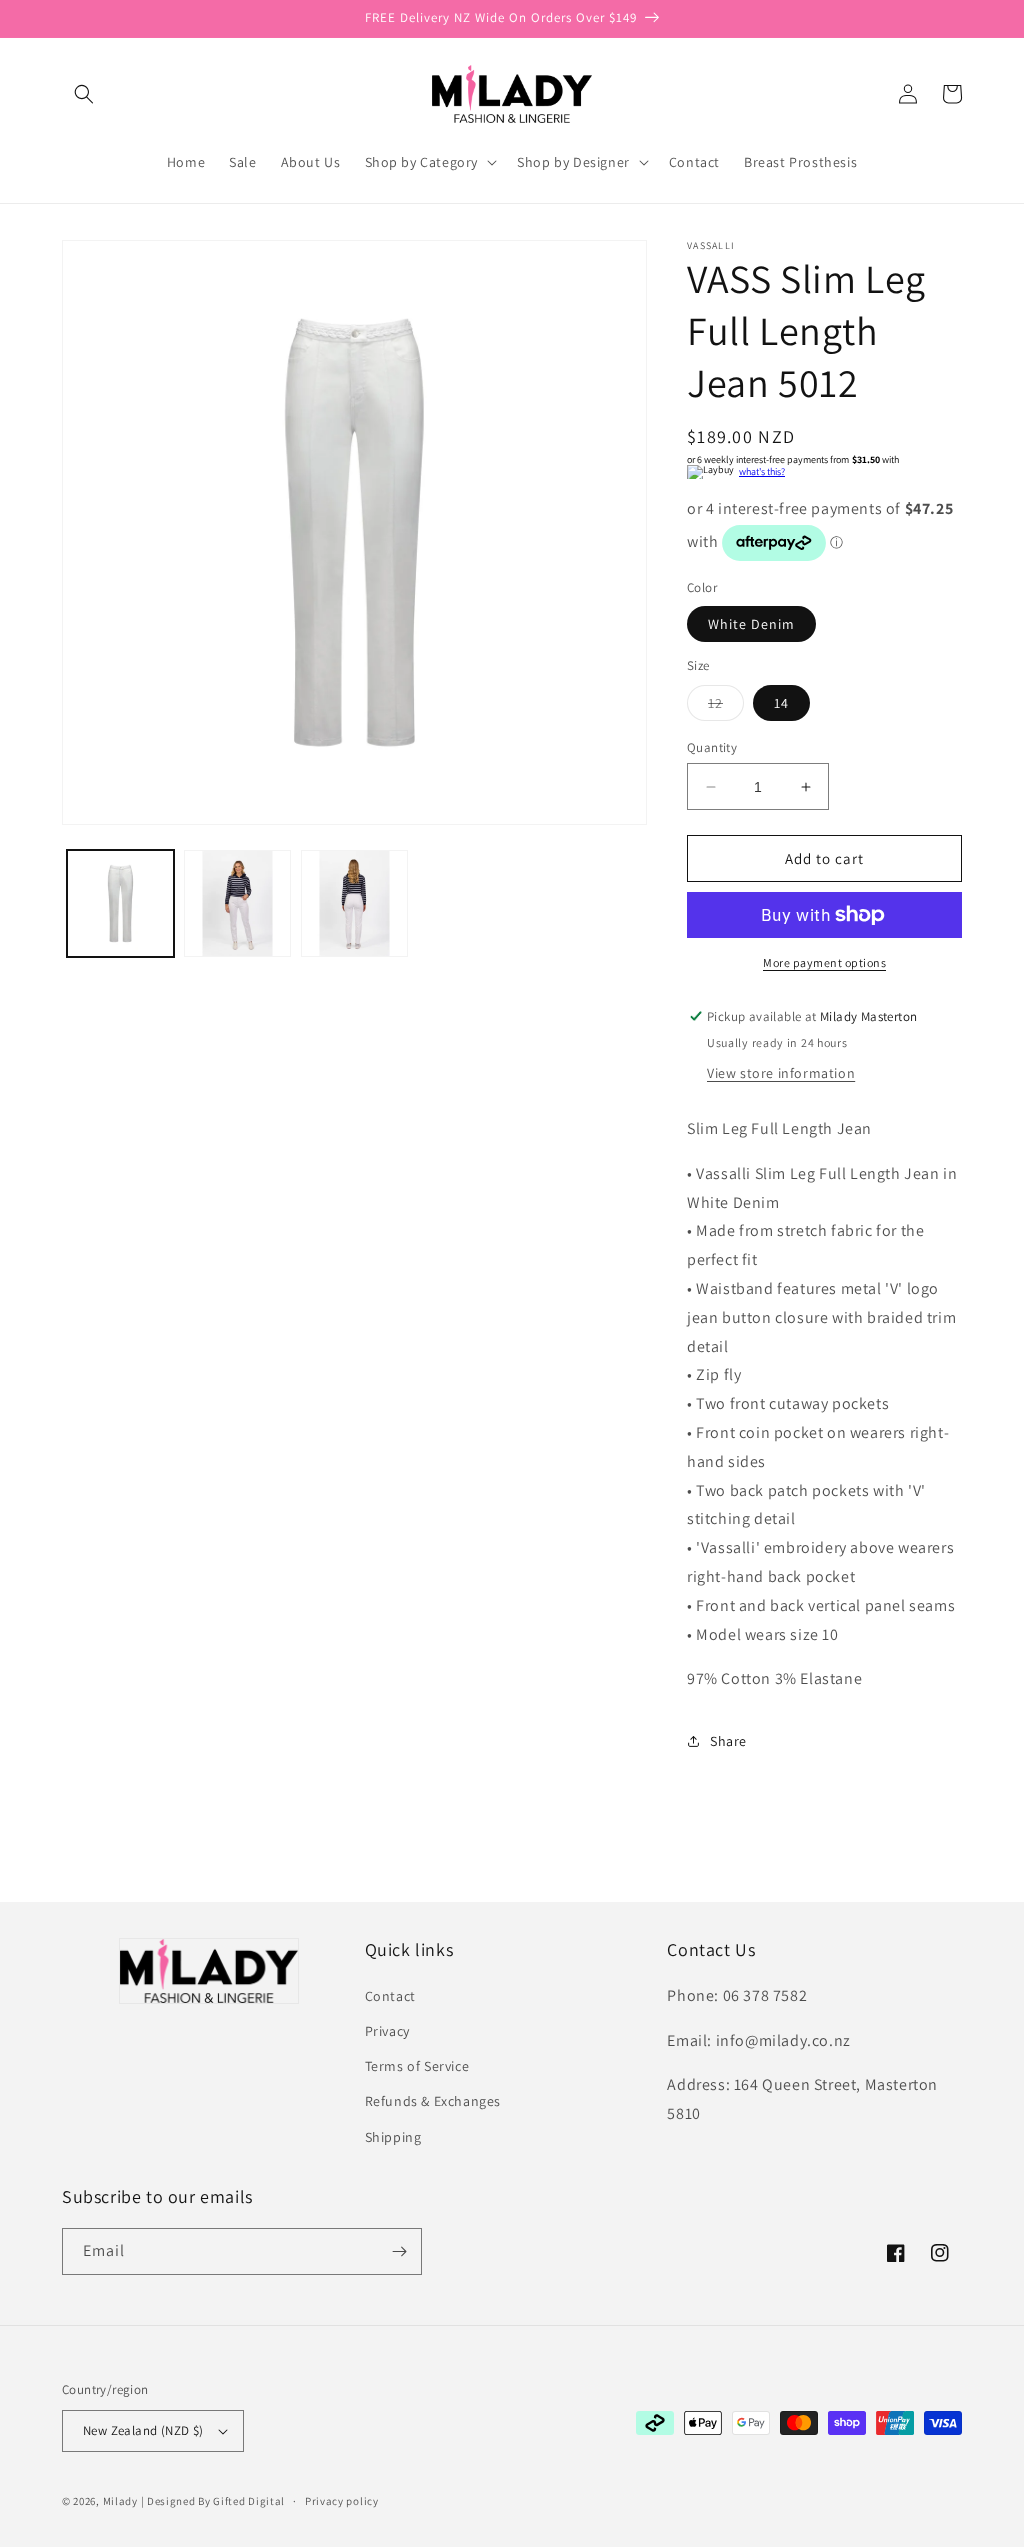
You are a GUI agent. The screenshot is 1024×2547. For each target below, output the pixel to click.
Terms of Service (417, 2066)
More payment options (824, 962)
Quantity (712, 747)
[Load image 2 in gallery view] (237, 903)
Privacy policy (342, 2501)
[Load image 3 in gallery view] (354, 903)
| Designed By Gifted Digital (213, 2501)
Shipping (393, 2137)
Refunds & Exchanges (433, 2101)
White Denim (751, 624)
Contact (390, 1996)
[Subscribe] (399, 2251)
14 (781, 703)
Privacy (387, 2031)
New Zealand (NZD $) (143, 2430)
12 (726, 707)
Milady (120, 2501)
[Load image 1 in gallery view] (120, 903)
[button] (84, 94)
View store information (781, 1073)
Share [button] (728, 1741)
